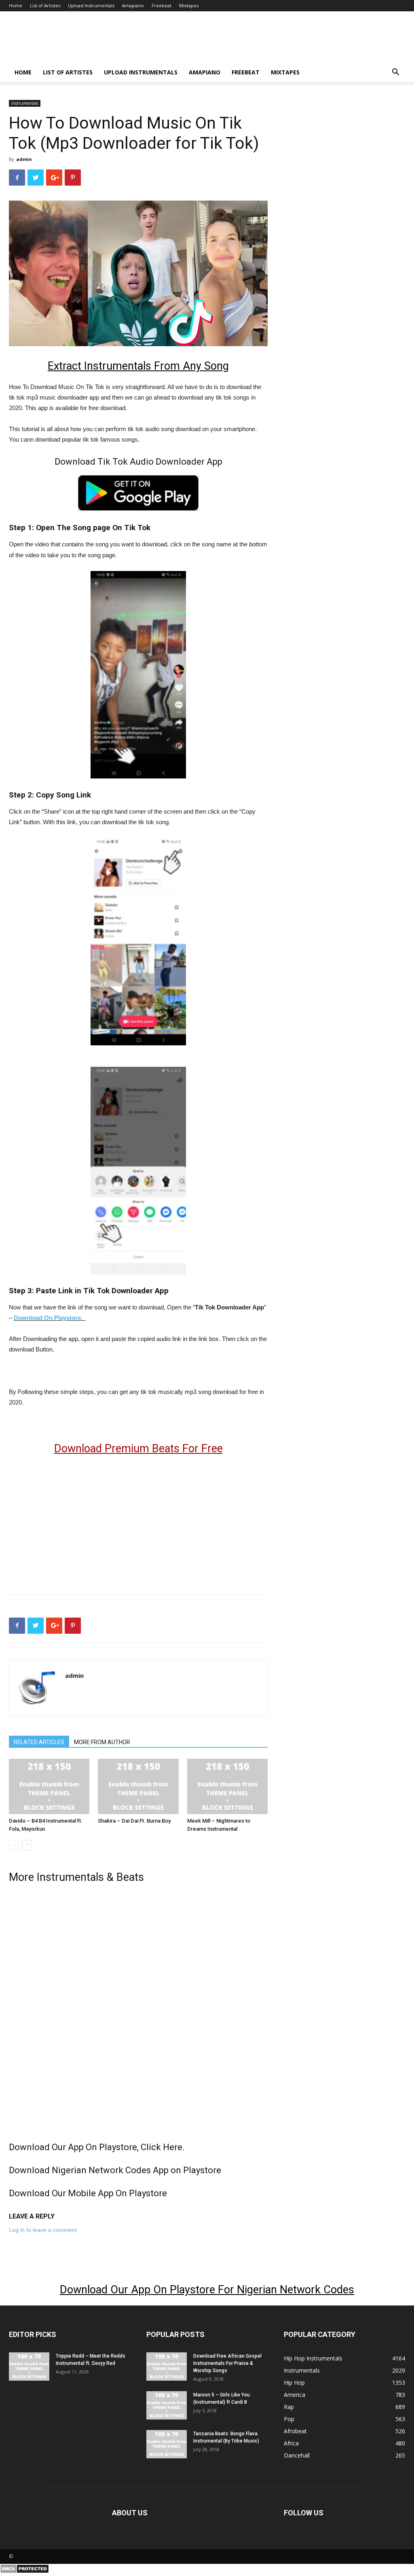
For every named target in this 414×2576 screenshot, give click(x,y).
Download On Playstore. (49, 1318)
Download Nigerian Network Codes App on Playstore (115, 2170)
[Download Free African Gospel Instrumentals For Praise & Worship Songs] (167, 2367)
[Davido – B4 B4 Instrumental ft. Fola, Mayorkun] (49, 1786)
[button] (395, 73)
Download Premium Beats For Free (138, 1449)
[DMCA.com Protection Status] (24, 2572)
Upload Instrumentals (91, 5)
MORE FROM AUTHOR (102, 1742)
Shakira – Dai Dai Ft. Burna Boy (134, 1821)
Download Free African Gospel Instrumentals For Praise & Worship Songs (227, 2363)
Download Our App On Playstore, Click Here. (97, 2147)
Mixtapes (189, 5)
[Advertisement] (138, 1521)
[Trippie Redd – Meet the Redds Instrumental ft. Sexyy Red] (29, 2367)
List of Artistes (45, 5)
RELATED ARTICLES (39, 1742)
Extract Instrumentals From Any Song (138, 366)
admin (24, 159)
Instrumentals (25, 103)
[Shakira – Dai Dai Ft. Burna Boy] (138, 1786)
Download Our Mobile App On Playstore (88, 2193)
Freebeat (162, 5)
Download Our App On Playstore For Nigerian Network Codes (207, 2290)
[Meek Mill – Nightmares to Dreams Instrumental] (227, 1786)
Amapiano (133, 5)
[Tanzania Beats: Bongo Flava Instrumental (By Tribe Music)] (167, 2444)
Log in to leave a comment (43, 2230)
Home (16, 5)
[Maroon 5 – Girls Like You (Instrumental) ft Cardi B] (167, 2405)
